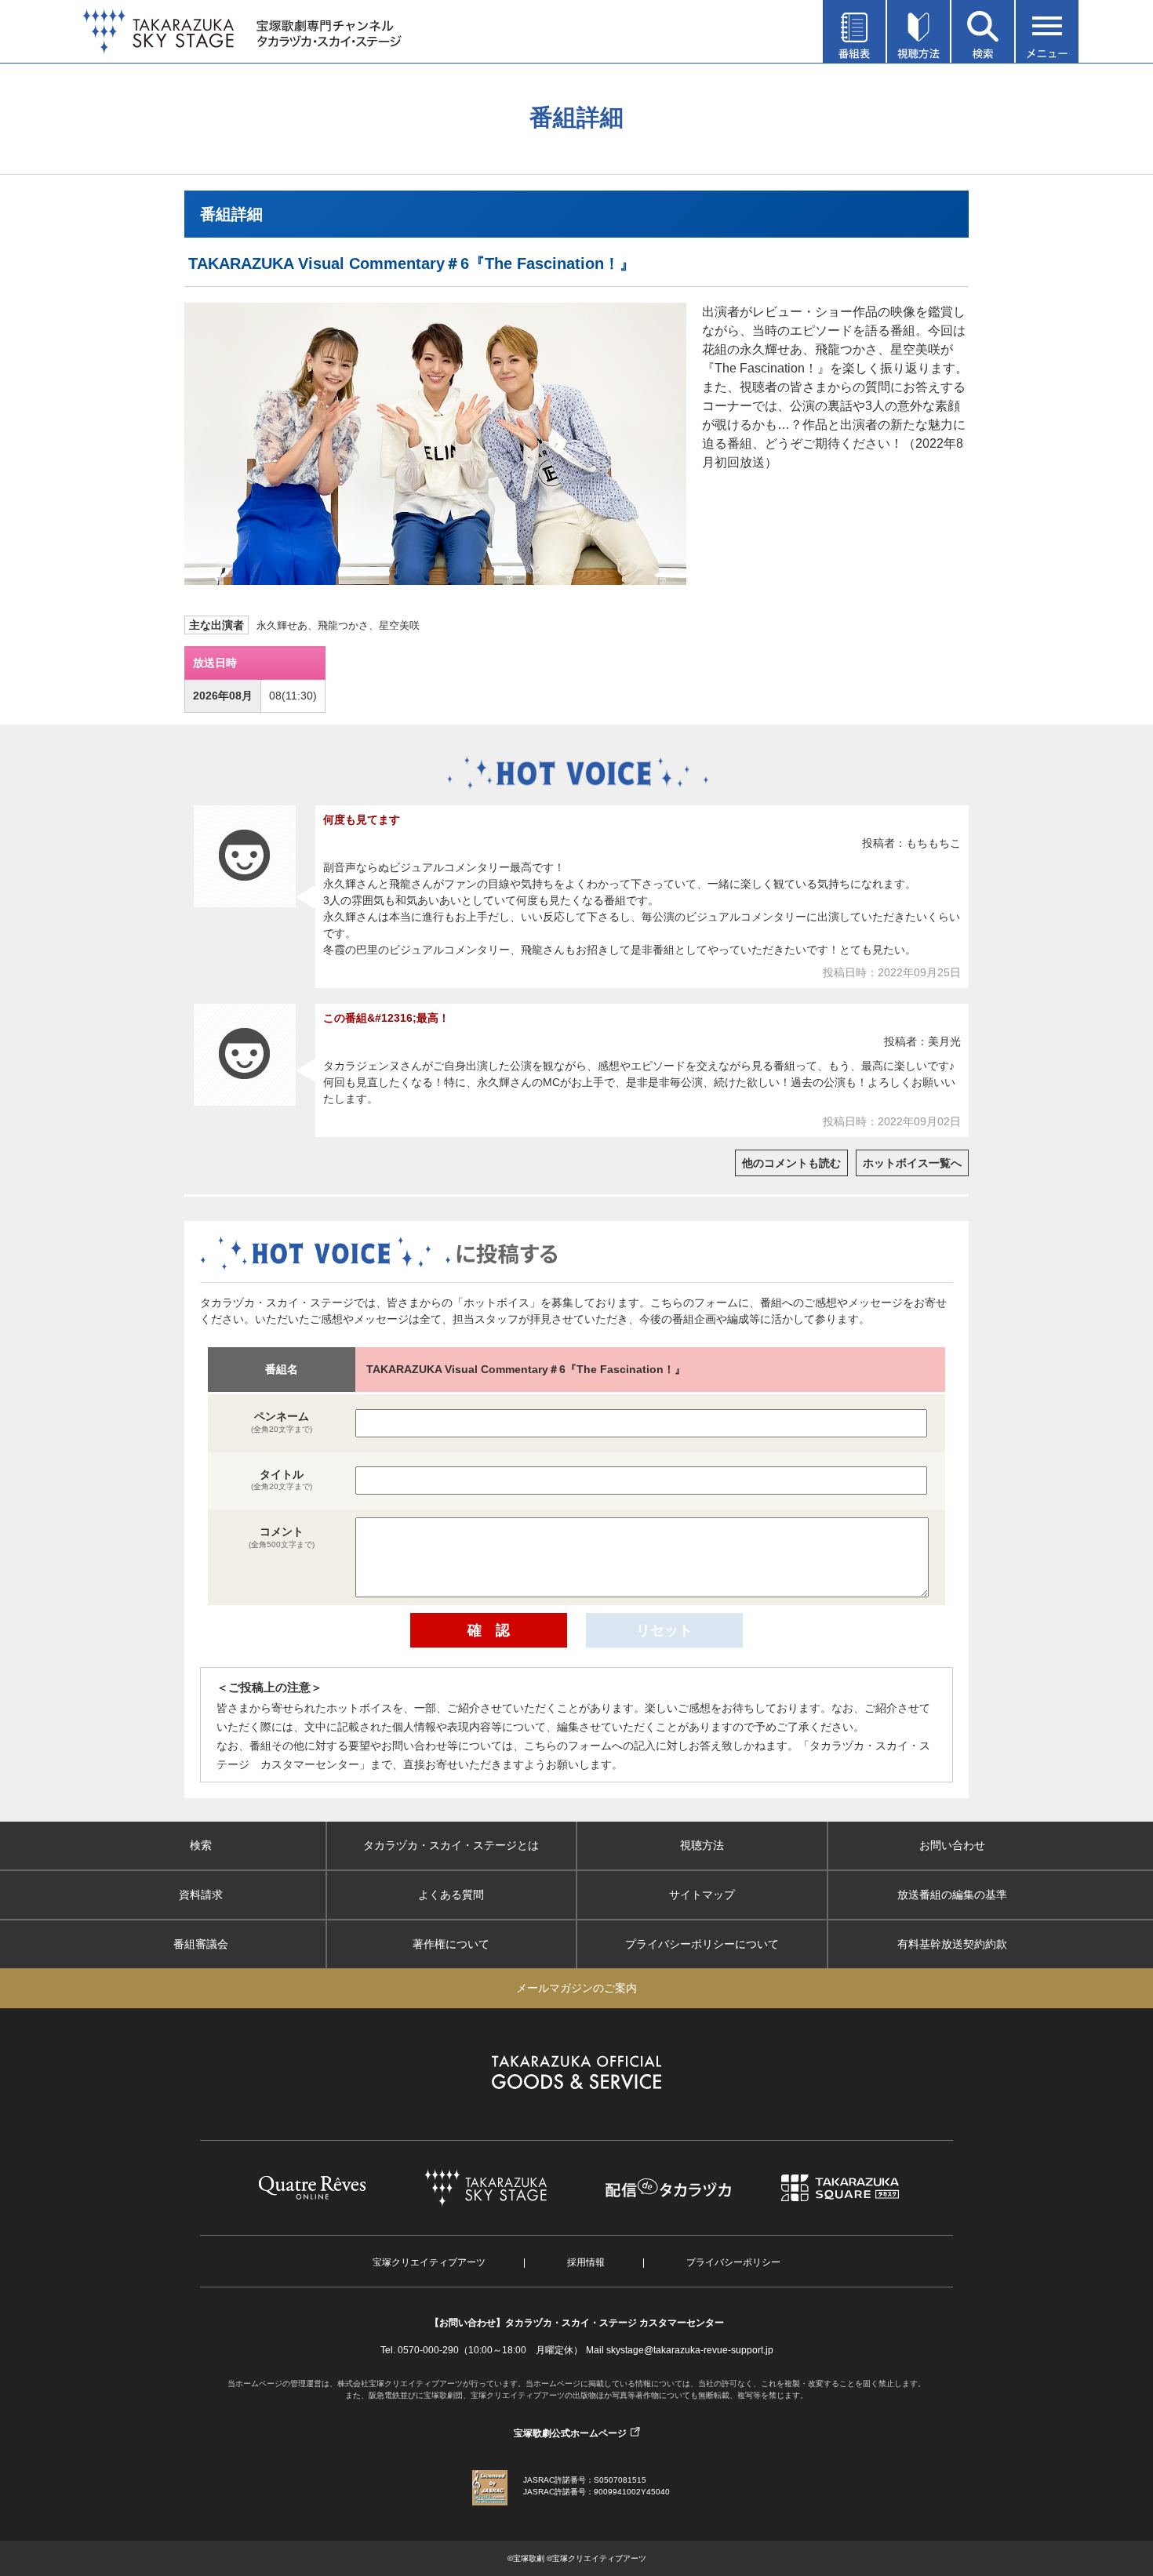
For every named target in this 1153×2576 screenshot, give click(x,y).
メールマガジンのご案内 (576, 1988)
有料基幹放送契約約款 (952, 1944)
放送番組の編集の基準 (952, 1895)
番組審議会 (201, 1944)
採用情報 (586, 2262)
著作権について (451, 1944)
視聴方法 (702, 1845)
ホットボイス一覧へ (912, 1163)
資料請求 (201, 1895)
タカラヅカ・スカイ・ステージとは (451, 1845)
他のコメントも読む (791, 1163)
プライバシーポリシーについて (702, 1944)
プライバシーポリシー (733, 2262)
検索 (201, 1845)
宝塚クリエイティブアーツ (429, 2262)
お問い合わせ (952, 1845)
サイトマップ (702, 1895)
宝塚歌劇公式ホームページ (570, 2433)
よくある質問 (451, 1895)
